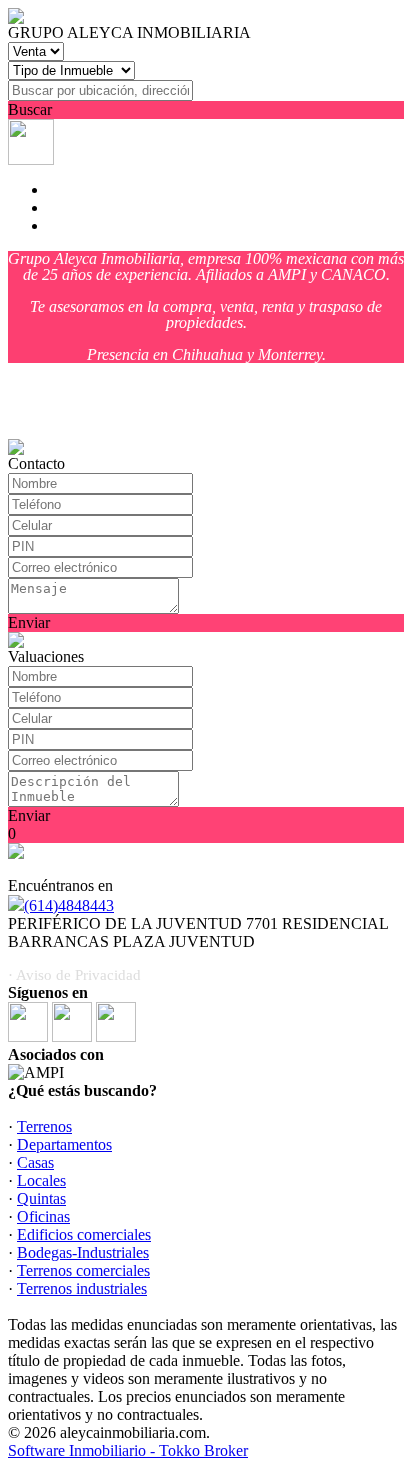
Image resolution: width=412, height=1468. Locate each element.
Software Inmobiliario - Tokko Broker (128, 1450)
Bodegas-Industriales (83, 1252)
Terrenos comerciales (83, 1270)
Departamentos (64, 1144)
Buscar (30, 109)
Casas (35, 1162)
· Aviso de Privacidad (74, 975)
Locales (41, 1180)
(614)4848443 (69, 905)
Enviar (29, 622)
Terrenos (44, 1126)
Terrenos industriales (82, 1288)
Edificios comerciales (84, 1234)
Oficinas (43, 1216)
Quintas (41, 1198)
